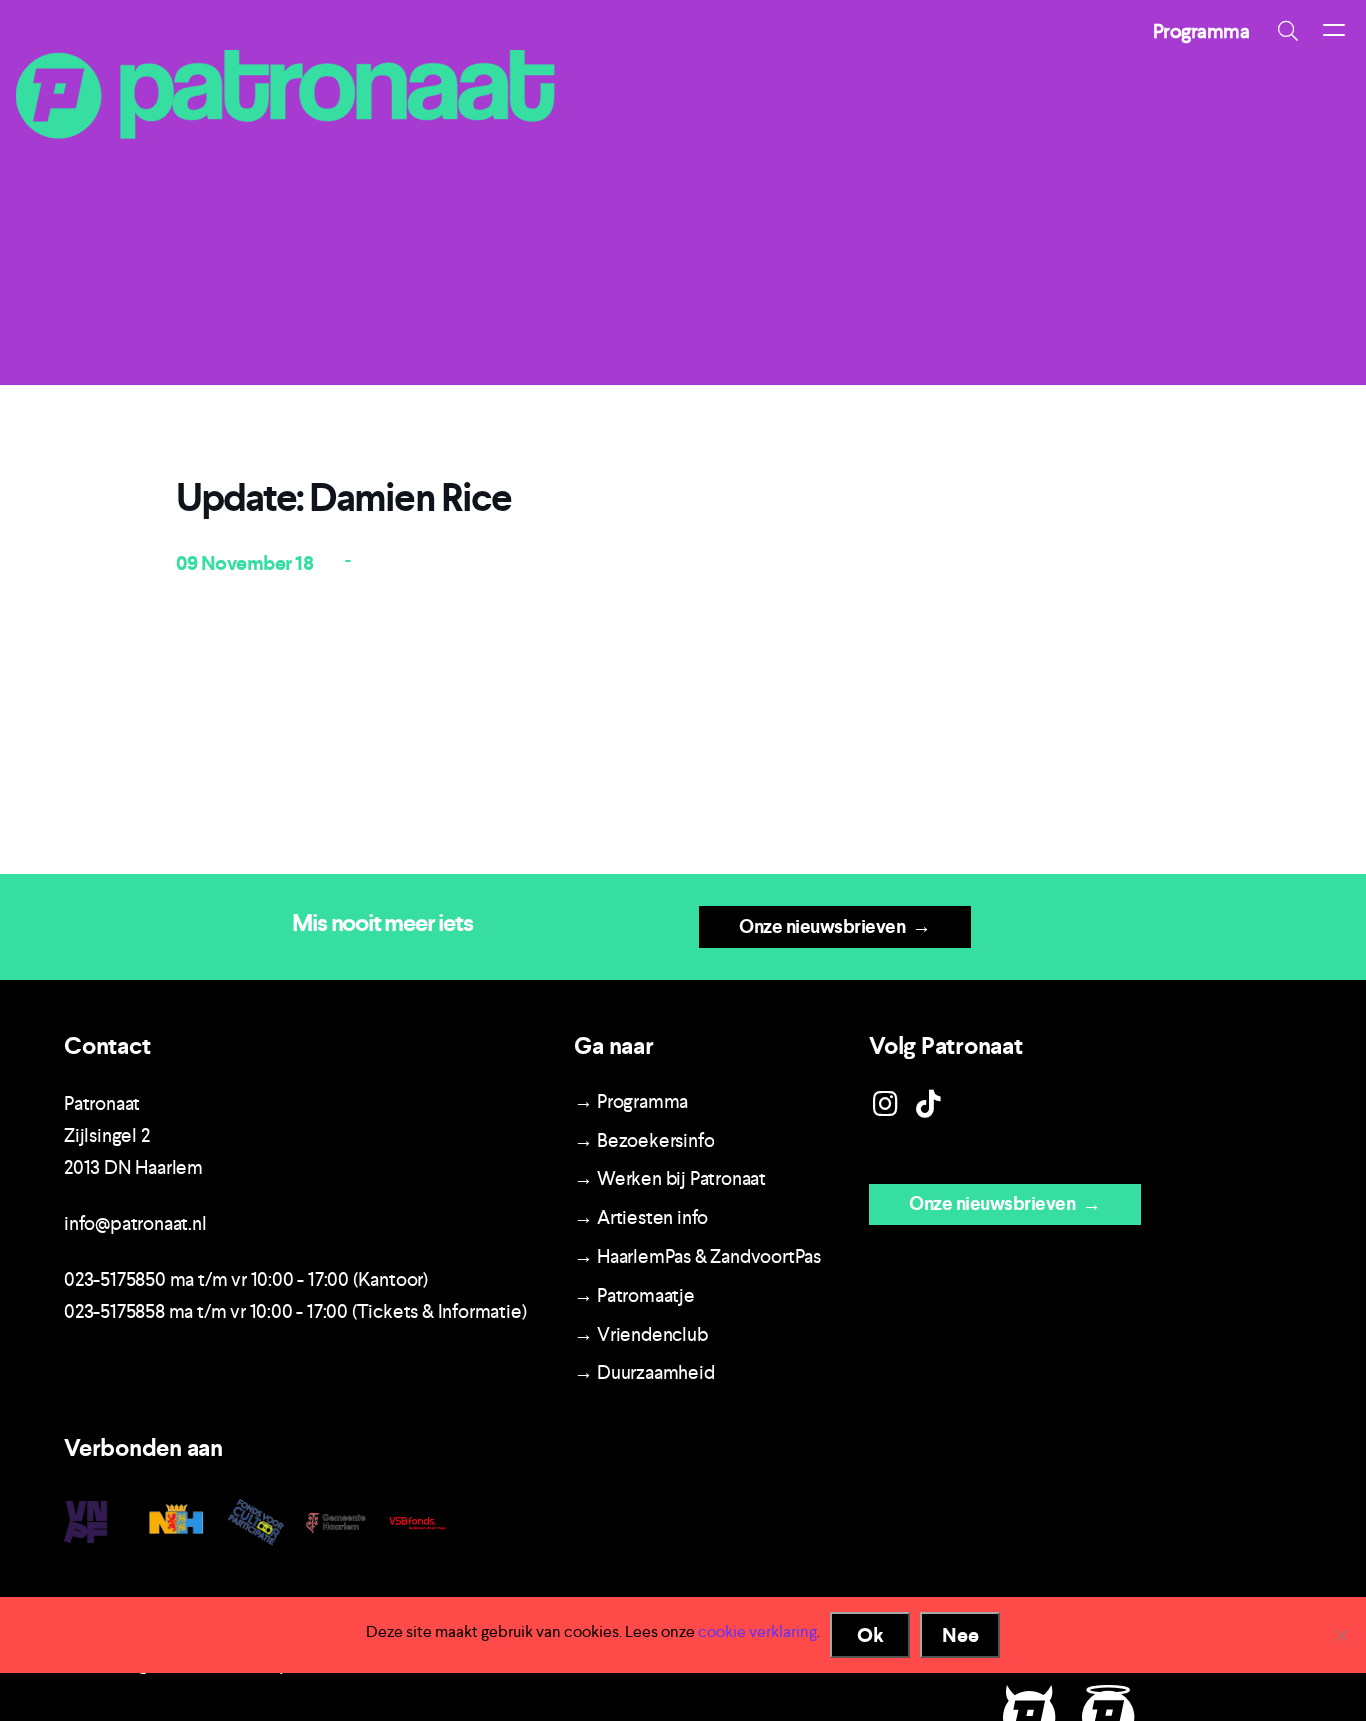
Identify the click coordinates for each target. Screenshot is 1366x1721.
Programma (1201, 31)
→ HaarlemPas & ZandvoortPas (697, 1256)
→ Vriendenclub (640, 1334)
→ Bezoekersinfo (644, 1140)
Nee (960, 1635)
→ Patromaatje (634, 1295)
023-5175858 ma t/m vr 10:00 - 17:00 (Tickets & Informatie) (295, 1311)
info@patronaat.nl (135, 1223)
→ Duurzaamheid (644, 1372)
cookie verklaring (757, 1631)
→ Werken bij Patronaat (670, 1178)
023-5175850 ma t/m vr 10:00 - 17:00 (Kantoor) (246, 1279)
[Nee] (1341, 1635)
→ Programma (631, 1101)
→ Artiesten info (641, 1217)
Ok (870, 1635)
